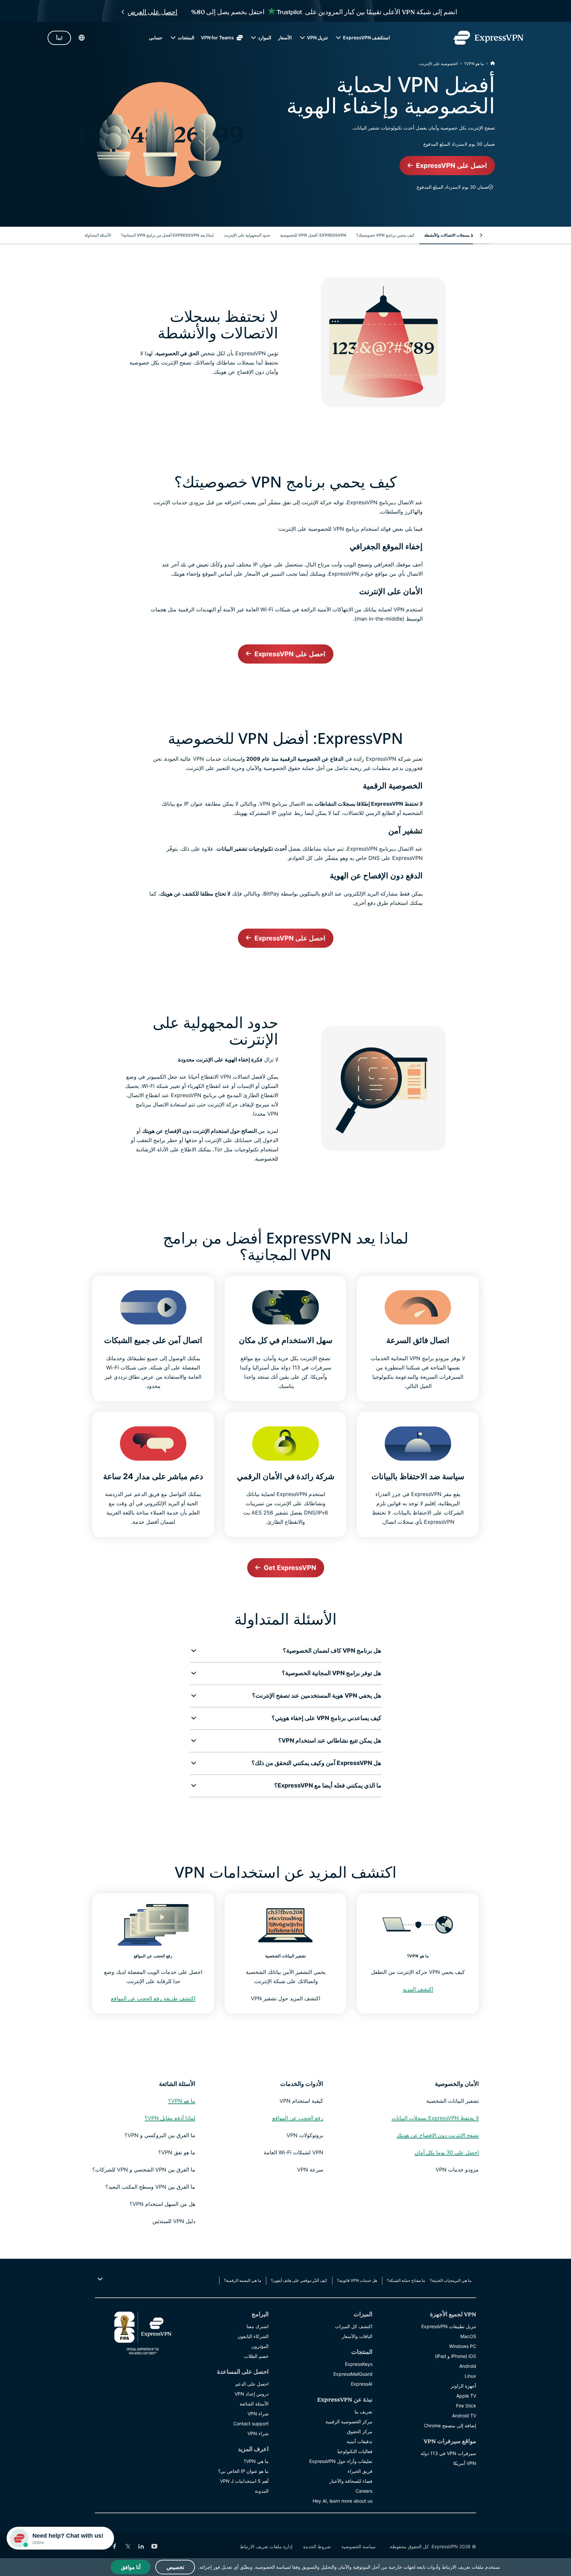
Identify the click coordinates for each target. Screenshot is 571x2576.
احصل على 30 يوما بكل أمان (447, 2152)
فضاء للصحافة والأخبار (351, 2481)
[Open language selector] (82, 38)
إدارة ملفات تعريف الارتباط (266, 2546)
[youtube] (154, 2546)
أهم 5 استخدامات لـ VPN (244, 2481)
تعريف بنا (363, 2412)
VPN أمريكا (465, 2463)
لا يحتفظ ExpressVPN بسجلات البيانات (435, 2118)
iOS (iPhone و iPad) (456, 2356)
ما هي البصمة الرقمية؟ (243, 2280)
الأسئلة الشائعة (254, 2404)
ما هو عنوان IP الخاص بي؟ (243, 2471)
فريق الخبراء (360, 2471)
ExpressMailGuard (353, 2374)
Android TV (464, 2416)
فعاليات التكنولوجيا (355, 2451)
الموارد (265, 38)
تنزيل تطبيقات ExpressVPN (449, 2326)
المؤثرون (260, 2346)
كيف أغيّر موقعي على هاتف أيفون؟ (299, 2280)
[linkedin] (141, 2546)
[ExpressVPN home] (488, 38)
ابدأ (59, 38)
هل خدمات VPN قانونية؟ (357, 2280)
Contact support (251, 2423)
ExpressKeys (359, 2364)
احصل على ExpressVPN (452, 166)
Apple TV (466, 2396)
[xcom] (128, 2546)
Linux (470, 2376)
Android (468, 2366)
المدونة (262, 2491)
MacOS (468, 2336)
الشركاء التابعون (253, 2336)
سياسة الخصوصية (359, 2546)
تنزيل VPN (317, 38)
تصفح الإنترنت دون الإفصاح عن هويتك (438, 2135)
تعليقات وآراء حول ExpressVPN (341, 2461)
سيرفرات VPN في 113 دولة (448, 2453)
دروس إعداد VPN (252, 2394)
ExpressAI (362, 2384)
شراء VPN (258, 2414)
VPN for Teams (217, 38)
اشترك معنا (258, 2326)
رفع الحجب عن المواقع (298, 2118)
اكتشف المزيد (418, 1989)
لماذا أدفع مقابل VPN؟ (170, 2118)
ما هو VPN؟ (474, 64)
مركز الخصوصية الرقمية (349, 2422)
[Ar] (493, 64)
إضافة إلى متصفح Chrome (450, 2425)
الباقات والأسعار (357, 2336)
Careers (364, 2491)
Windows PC (463, 2346)
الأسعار (285, 38)
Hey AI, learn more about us (343, 2501)
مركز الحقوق (360, 2431)
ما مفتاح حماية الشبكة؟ (406, 2280)
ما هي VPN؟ (256, 2461)
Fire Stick (466, 2406)
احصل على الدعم (252, 2384)
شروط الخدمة (317, 2546)
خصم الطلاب (256, 2356)
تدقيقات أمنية (360, 2441)
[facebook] (115, 2546)
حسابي (156, 38)
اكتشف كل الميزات (354, 2326)
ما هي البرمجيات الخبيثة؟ (451, 2280)
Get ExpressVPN (290, 1568)
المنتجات (186, 38)
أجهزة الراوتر (463, 2386)
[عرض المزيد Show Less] (101, 2279)
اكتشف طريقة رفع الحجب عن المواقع (153, 1998)
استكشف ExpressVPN (366, 38)
